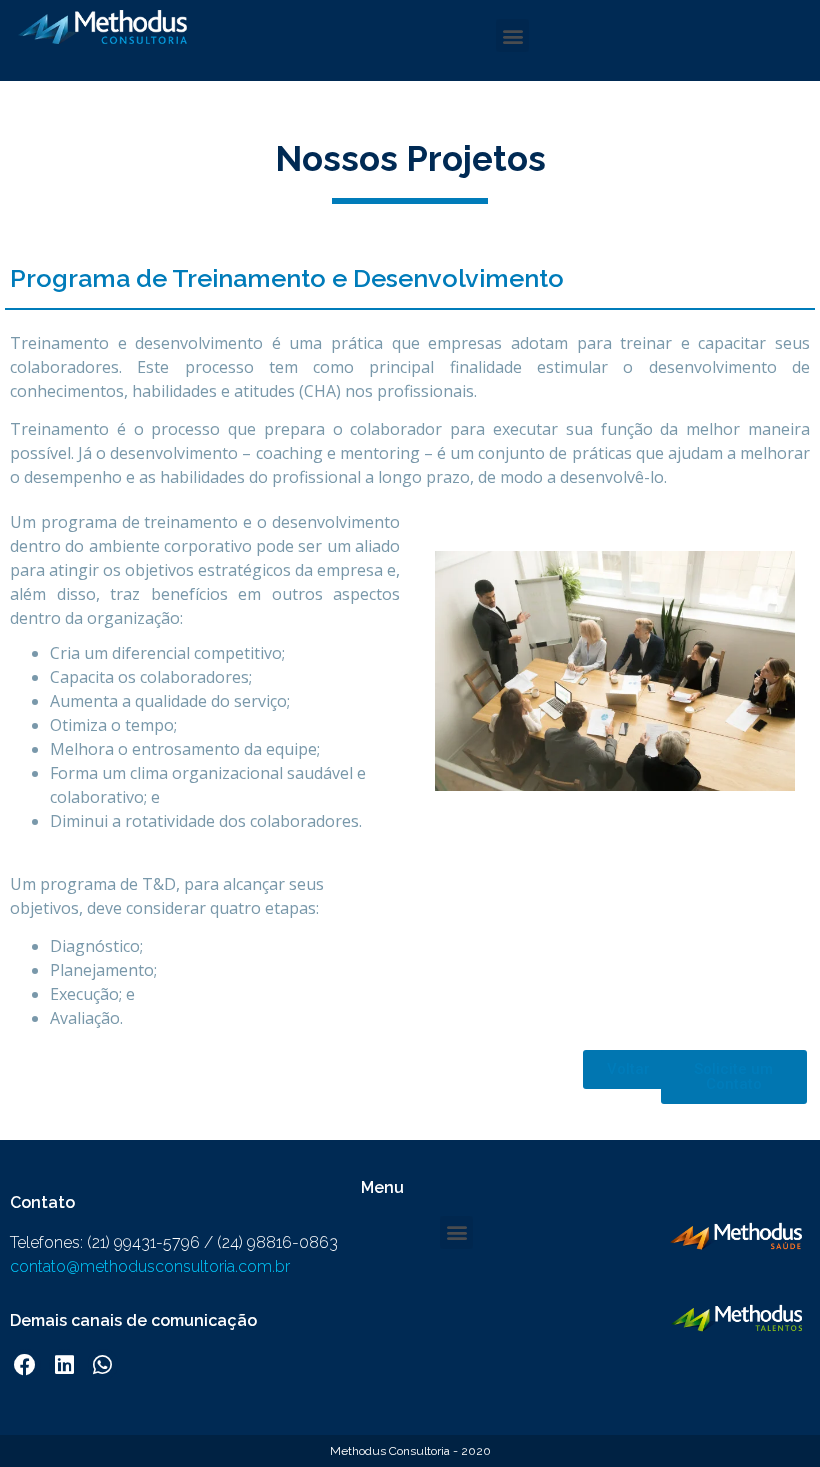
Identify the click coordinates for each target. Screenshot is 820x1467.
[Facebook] (25, 1364)
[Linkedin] (64, 1364)
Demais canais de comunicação (133, 1320)
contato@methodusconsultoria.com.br (150, 1266)
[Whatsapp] (103, 1364)
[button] (512, 35)
